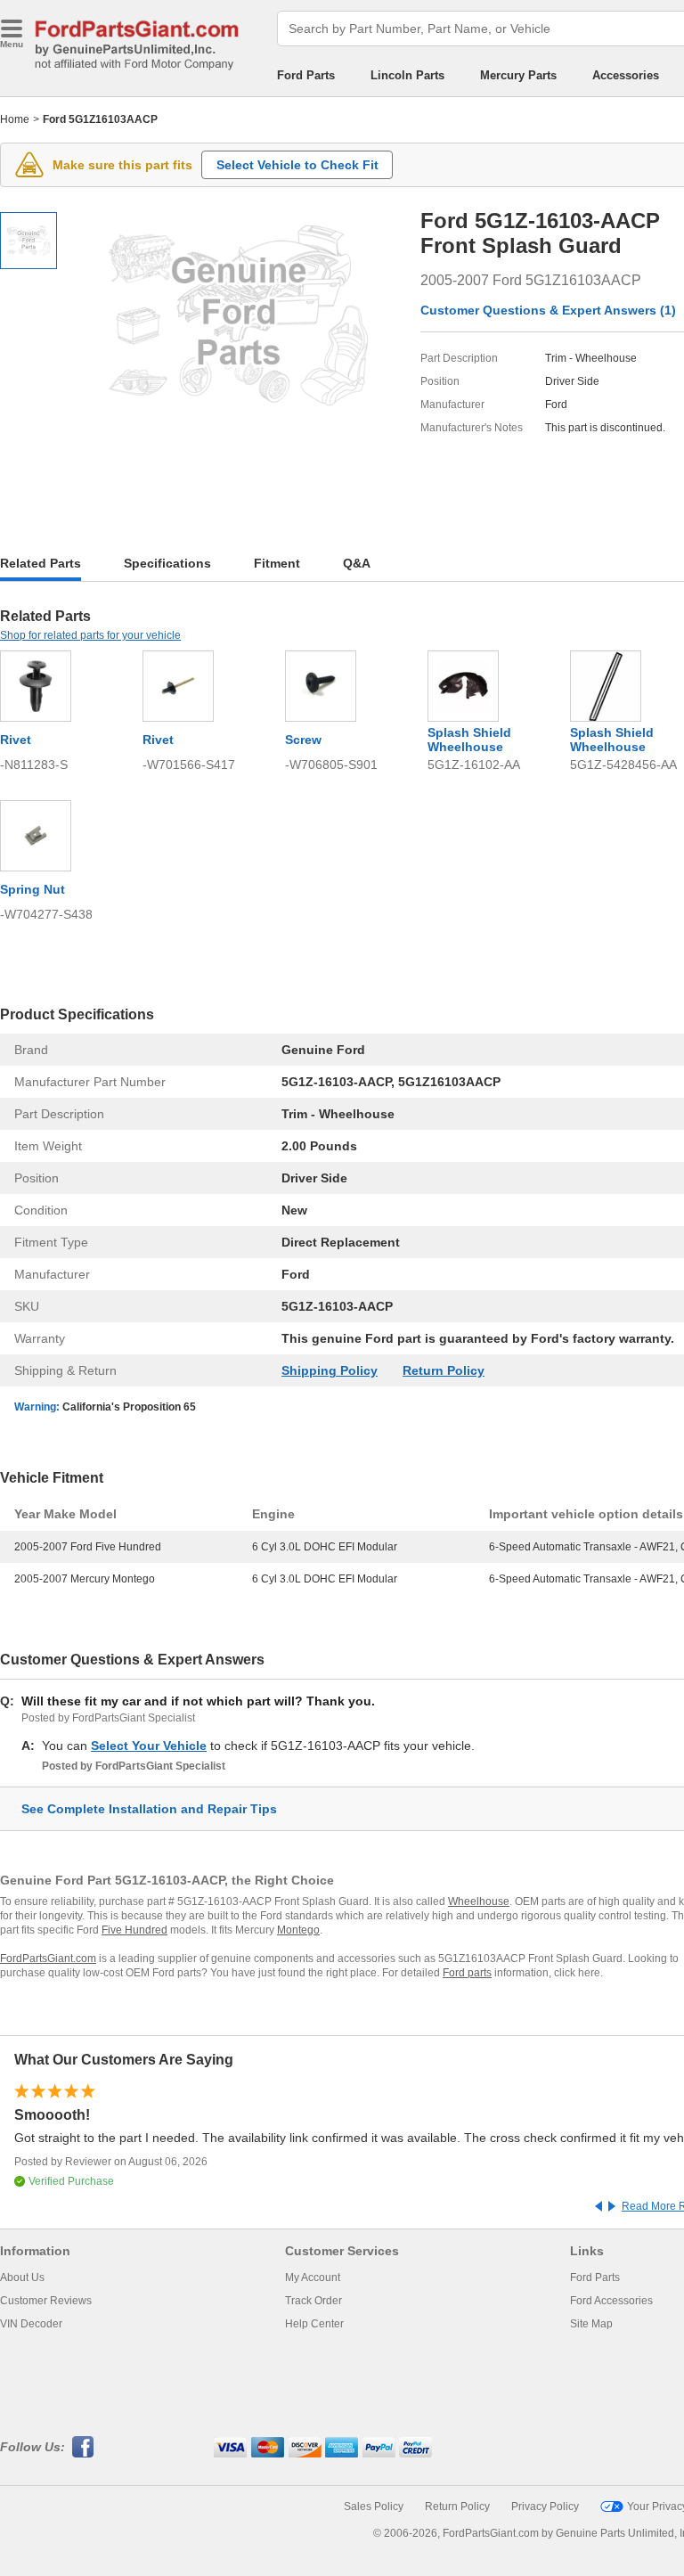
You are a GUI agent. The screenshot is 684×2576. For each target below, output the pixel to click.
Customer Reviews (46, 2301)
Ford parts (467, 1973)
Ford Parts (306, 75)
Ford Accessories (611, 2301)
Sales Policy (374, 2506)
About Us (22, 2278)
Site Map (591, 2324)
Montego (298, 1930)
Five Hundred (134, 1930)
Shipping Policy (330, 1370)
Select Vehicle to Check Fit (297, 165)
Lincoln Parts (407, 75)
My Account (313, 2278)
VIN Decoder (31, 2324)
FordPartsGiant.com (48, 1959)
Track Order (313, 2301)
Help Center (314, 2324)
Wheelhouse (479, 1901)
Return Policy (444, 1370)
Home (15, 119)
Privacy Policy (545, 2506)
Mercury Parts (518, 75)
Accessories (626, 75)
